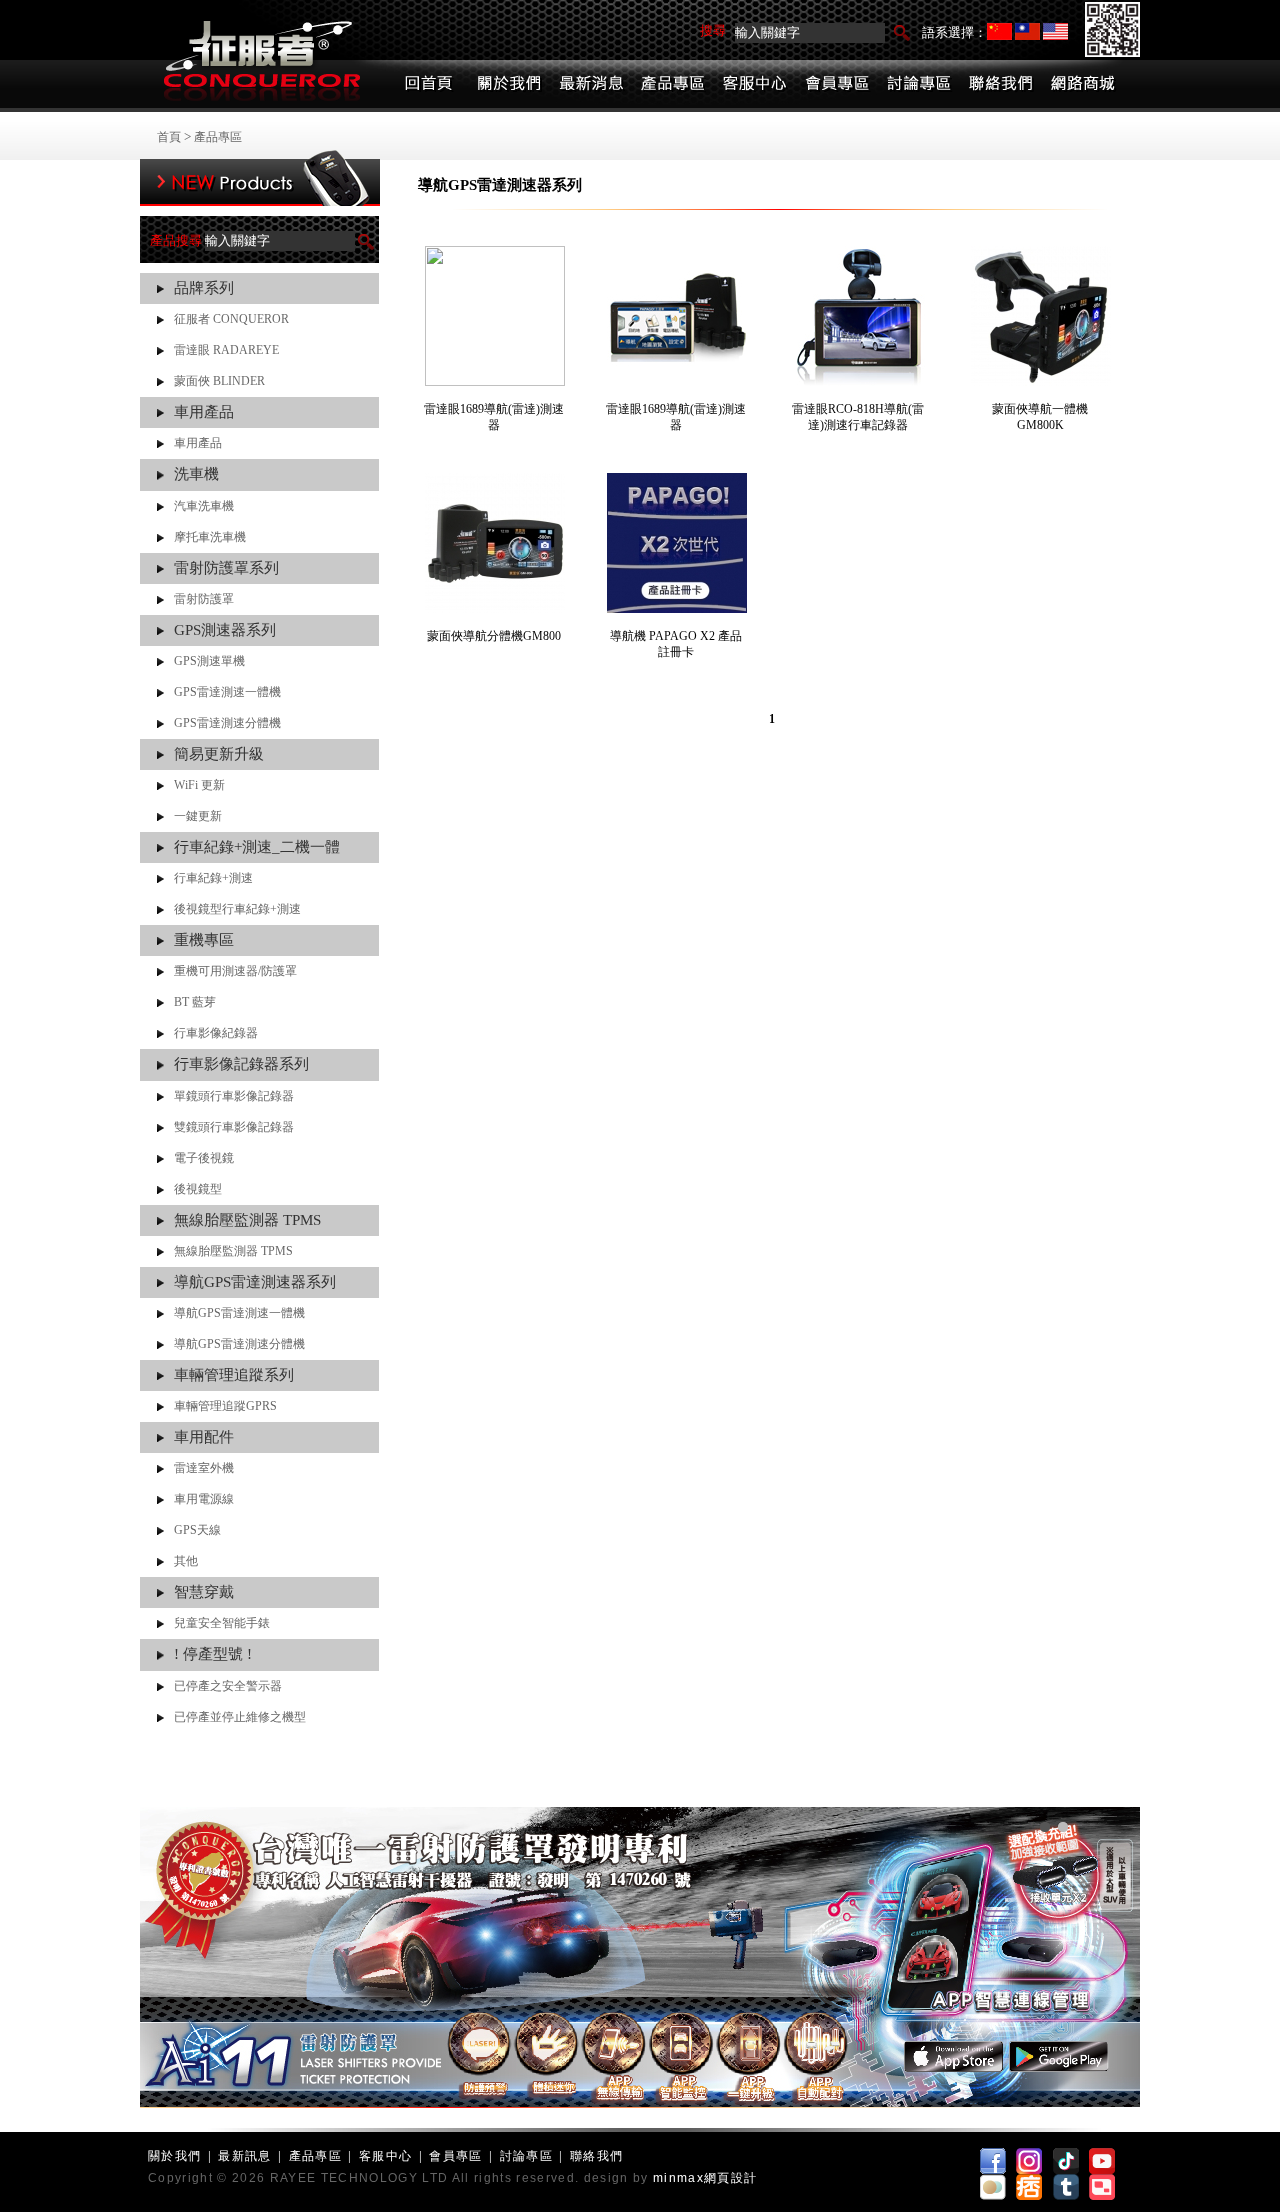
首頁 (169, 137)
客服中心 (385, 2156)
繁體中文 (1027, 31)
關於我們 (174, 2156)
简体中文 (999, 31)
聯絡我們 (596, 2156)
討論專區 (526, 2156)
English (1055, 31)
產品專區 (218, 137)
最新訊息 (244, 2156)
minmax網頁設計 (705, 2178)
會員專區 (455, 2156)
